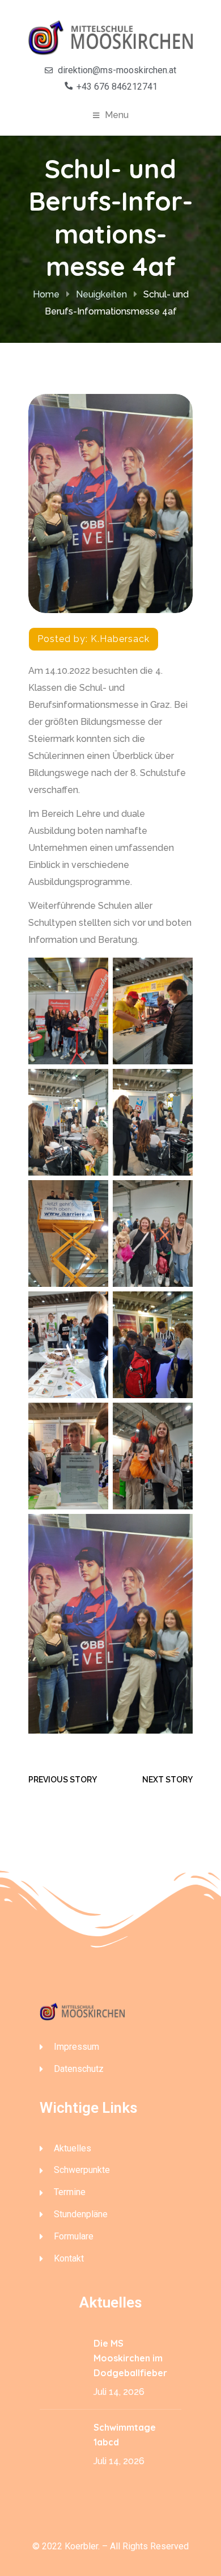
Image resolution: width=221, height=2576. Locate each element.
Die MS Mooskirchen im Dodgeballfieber (130, 2358)
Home (46, 294)
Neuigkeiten (101, 294)
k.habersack (120, 639)
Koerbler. (82, 2546)
